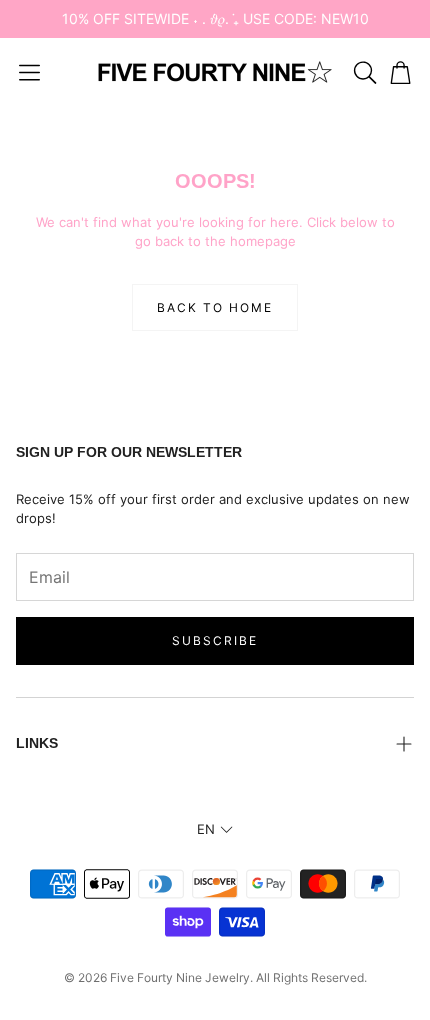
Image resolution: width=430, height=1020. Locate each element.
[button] (29, 72)
